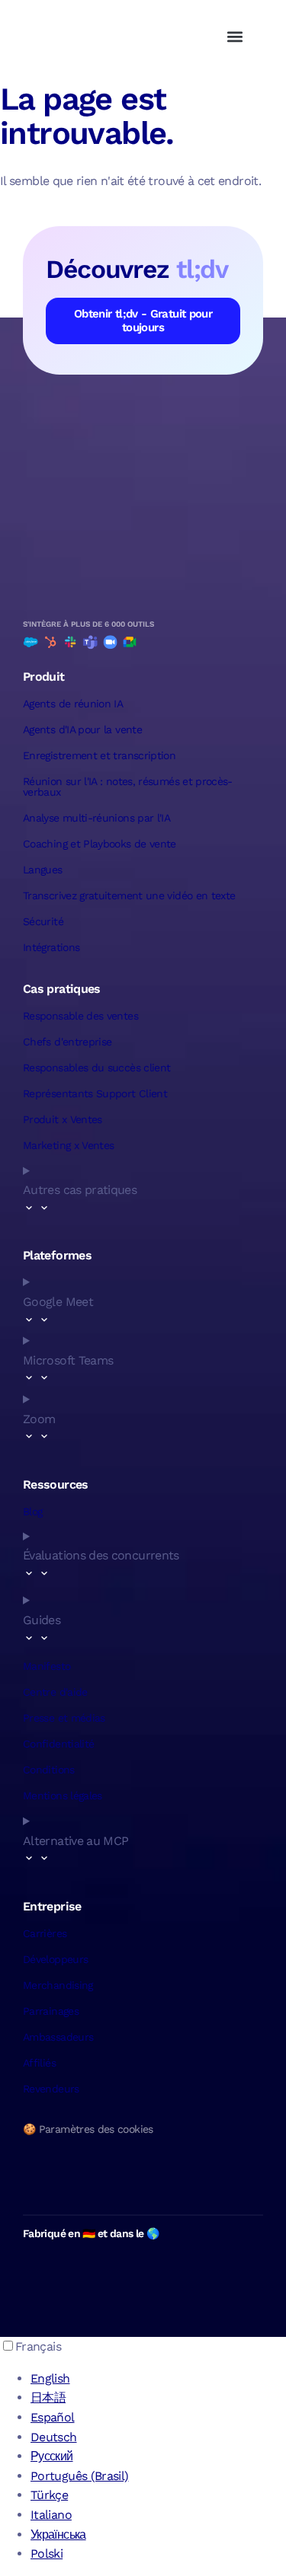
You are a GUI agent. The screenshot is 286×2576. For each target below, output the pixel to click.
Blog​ (32, 1511)
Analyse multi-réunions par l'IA (96, 818)
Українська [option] (58, 2535)
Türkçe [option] (49, 2495)
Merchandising (58, 1985)
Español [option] (53, 2417)
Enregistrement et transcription (99, 755)
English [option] (50, 2378)
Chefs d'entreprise (67, 1042)
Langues (43, 870)
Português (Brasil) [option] (79, 2476)
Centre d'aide (55, 1692)
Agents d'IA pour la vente (82, 729)
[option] (158, 2379)
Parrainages (51, 2011)
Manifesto (47, 1666)
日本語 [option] (48, 2397)
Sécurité (43, 921)
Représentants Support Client (95, 1093)
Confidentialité (58, 1744)
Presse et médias (64, 1718)
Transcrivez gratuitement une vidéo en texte (129, 895)
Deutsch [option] (54, 2437)
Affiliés (39, 2063)
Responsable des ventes (80, 1016)
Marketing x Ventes (68, 1145)
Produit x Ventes (63, 1119)
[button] (235, 36)
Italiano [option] (51, 2515)
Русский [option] (52, 2456)
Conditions (49, 1770)
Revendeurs (51, 2089)
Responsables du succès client (96, 1068)
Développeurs (55, 1959)
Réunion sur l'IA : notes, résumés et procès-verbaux (128, 787)
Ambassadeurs (58, 2037)
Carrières (45, 1933)
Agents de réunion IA (73, 704)
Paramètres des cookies (96, 2129)
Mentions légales (63, 1796)
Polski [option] (47, 2554)
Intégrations (51, 947)
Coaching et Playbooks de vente (100, 844)
